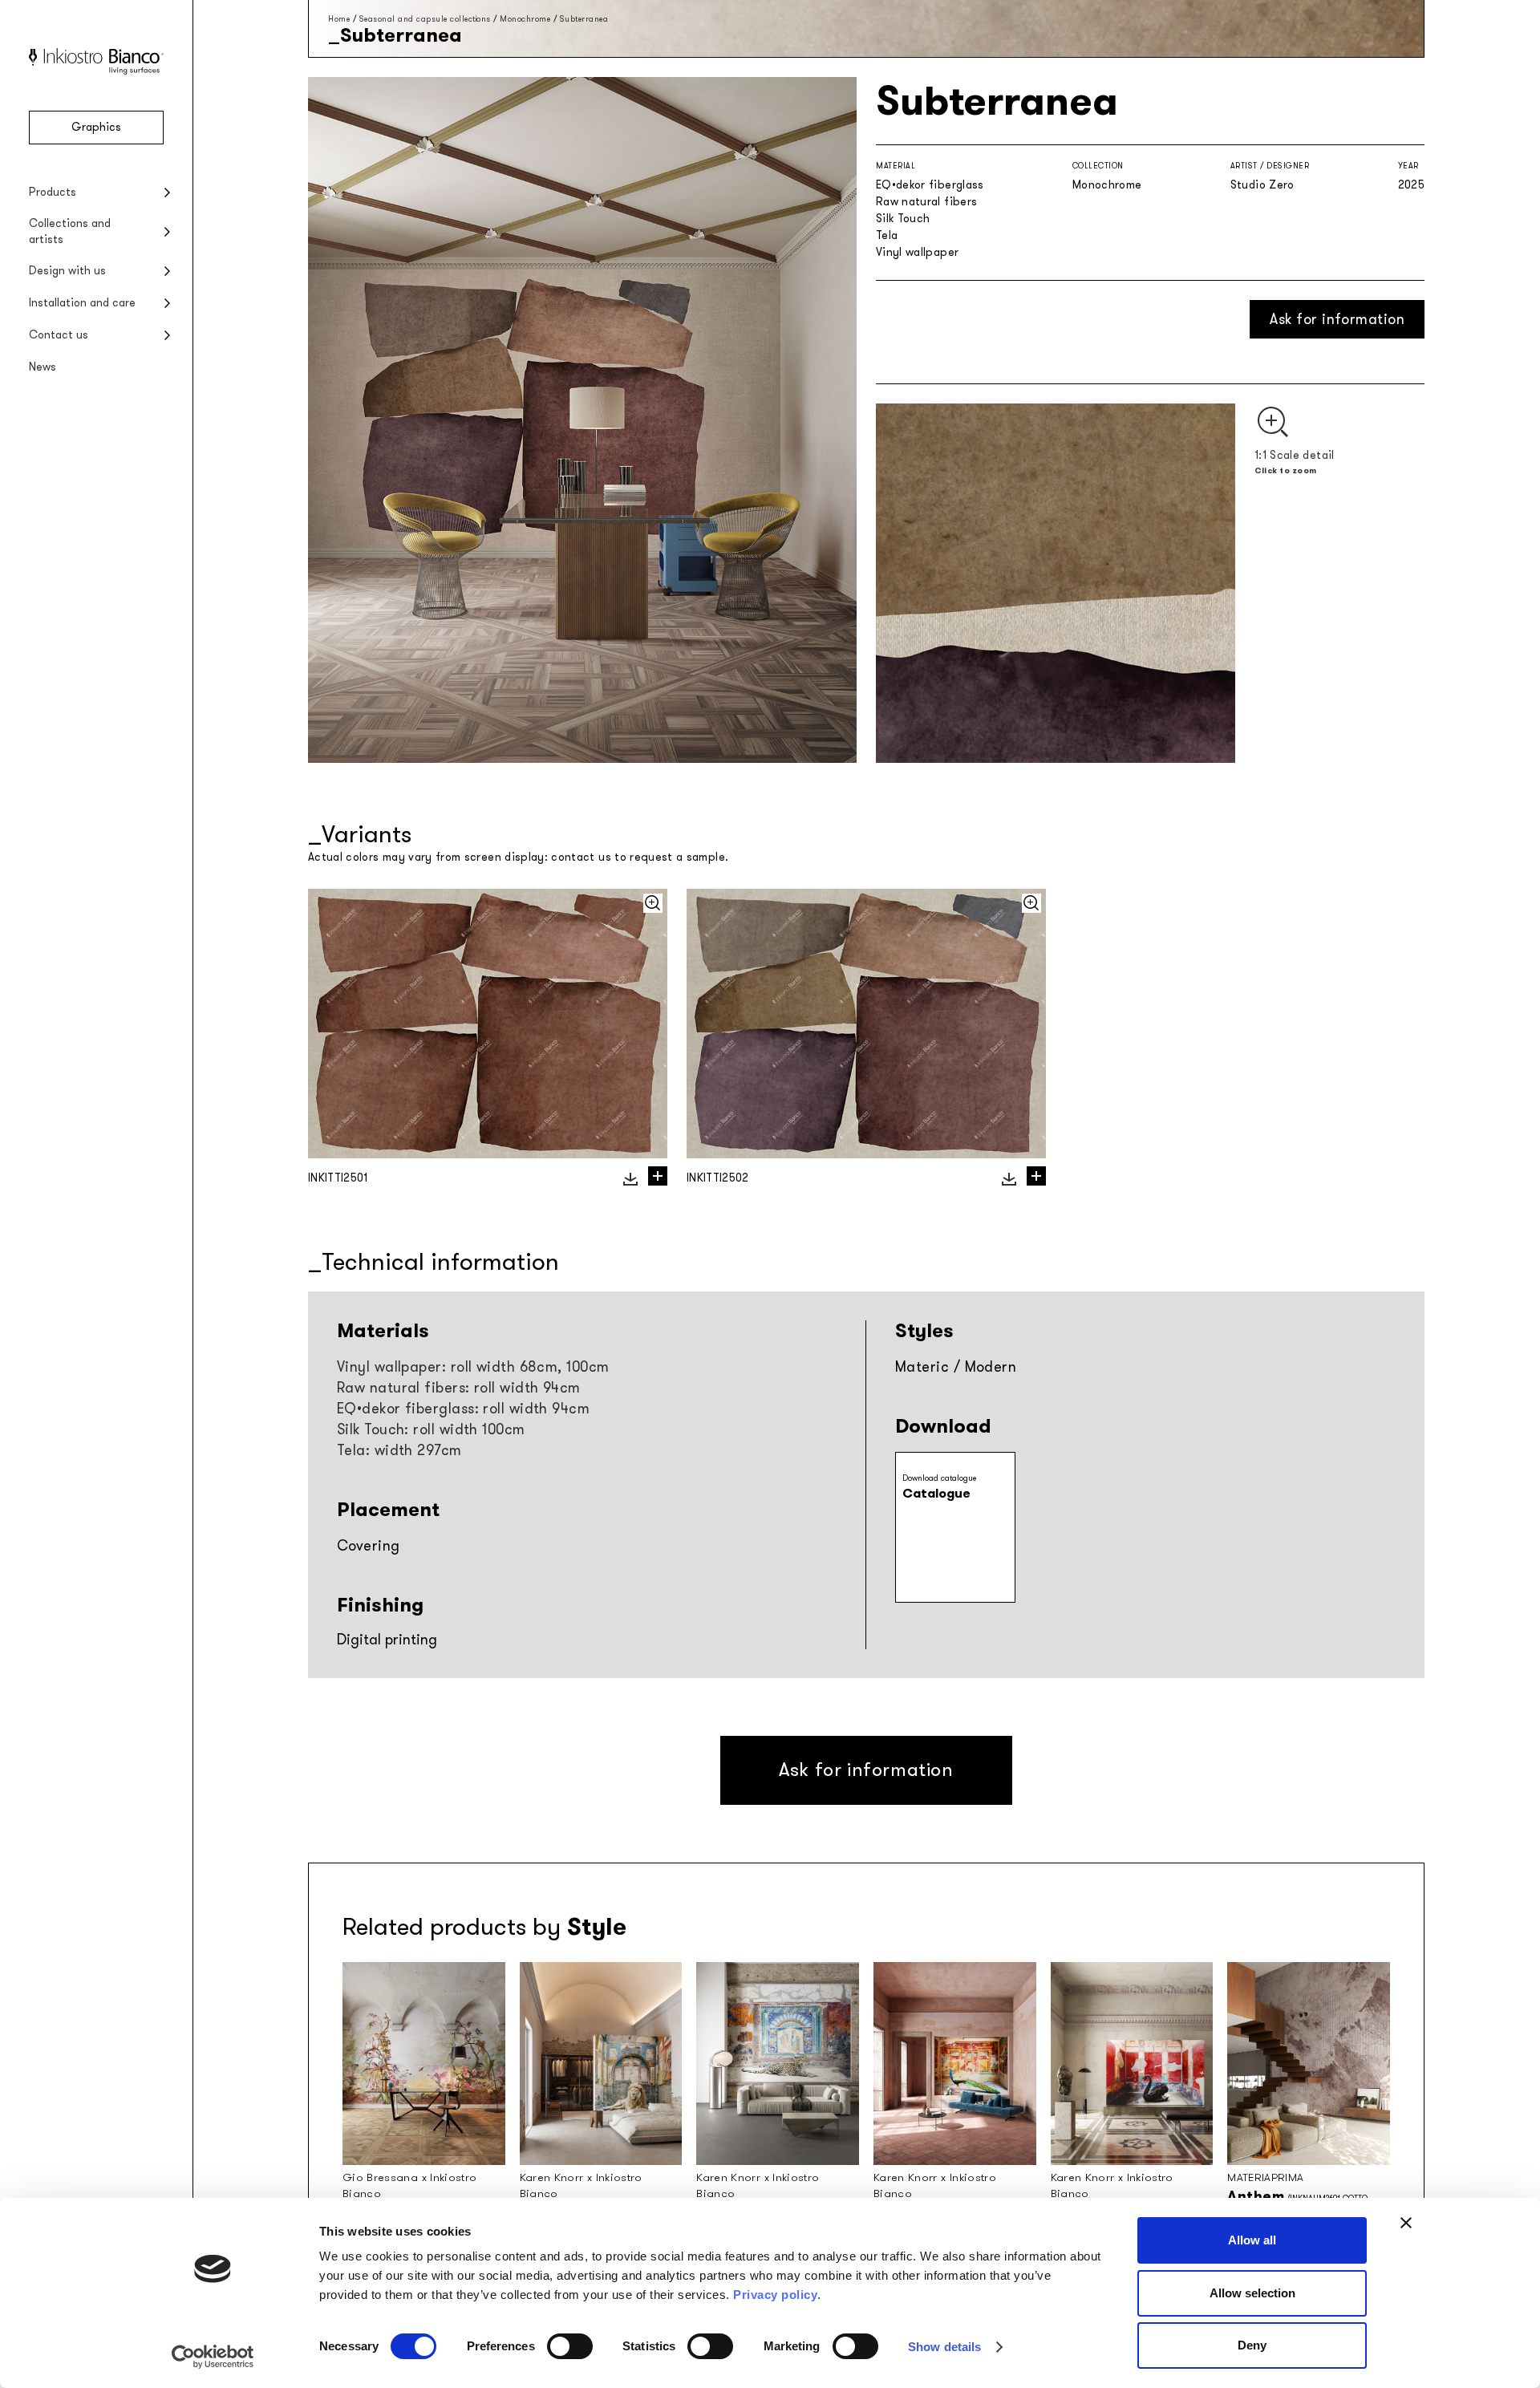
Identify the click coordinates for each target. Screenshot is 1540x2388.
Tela (887, 235)
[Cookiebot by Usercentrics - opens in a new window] (213, 2357)
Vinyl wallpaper (917, 252)
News (43, 367)
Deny (1252, 2345)
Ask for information (1337, 319)
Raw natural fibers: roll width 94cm (459, 1388)
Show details (944, 2347)
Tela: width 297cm (399, 1450)
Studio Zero (1262, 185)
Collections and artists (70, 231)
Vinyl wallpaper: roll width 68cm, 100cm (473, 1367)
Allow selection (1252, 2293)
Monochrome (525, 19)
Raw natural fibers (926, 202)
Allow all (1252, 2240)
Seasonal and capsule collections (425, 19)
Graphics (96, 127)
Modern (991, 1367)
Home (339, 19)
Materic (922, 1367)
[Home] (96, 71)
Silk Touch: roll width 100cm (431, 1429)
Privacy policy (775, 2295)
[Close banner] (1406, 2223)
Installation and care (82, 303)
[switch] (570, 2346)
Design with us (67, 271)
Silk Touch (903, 219)
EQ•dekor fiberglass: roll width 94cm (463, 1409)
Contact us (59, 335)
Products (53, 192)
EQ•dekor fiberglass (930, 185)
